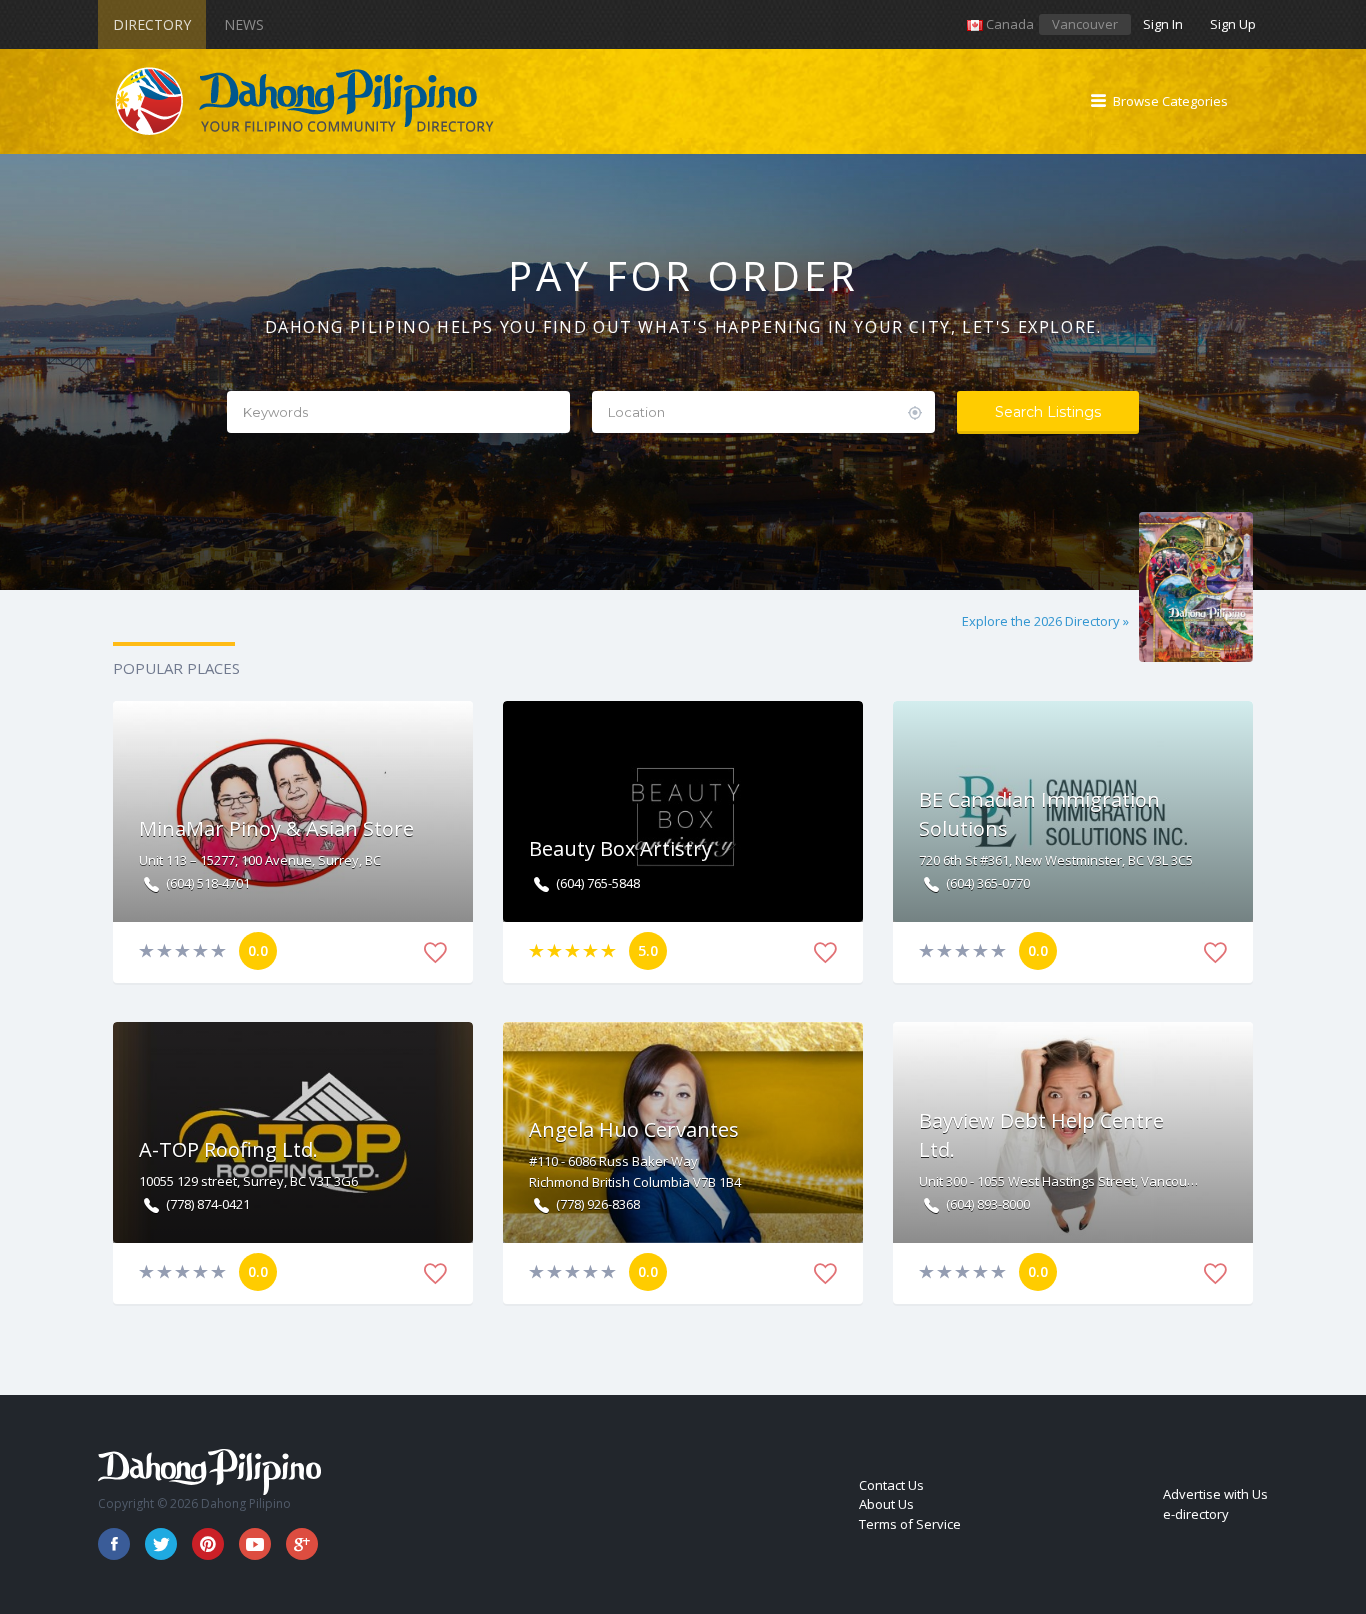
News (244, 24)
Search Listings (1048, 412)
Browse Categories (1170, 101)
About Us (886, 1504)
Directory (152, 24)
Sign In (1163, 24)
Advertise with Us (1215, 1494)
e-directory (1196, 1514)
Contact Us (891, 1485)
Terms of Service (910, 1524)
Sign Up (1233, 24)
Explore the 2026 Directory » (1045, 621)
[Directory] (306, 101)
